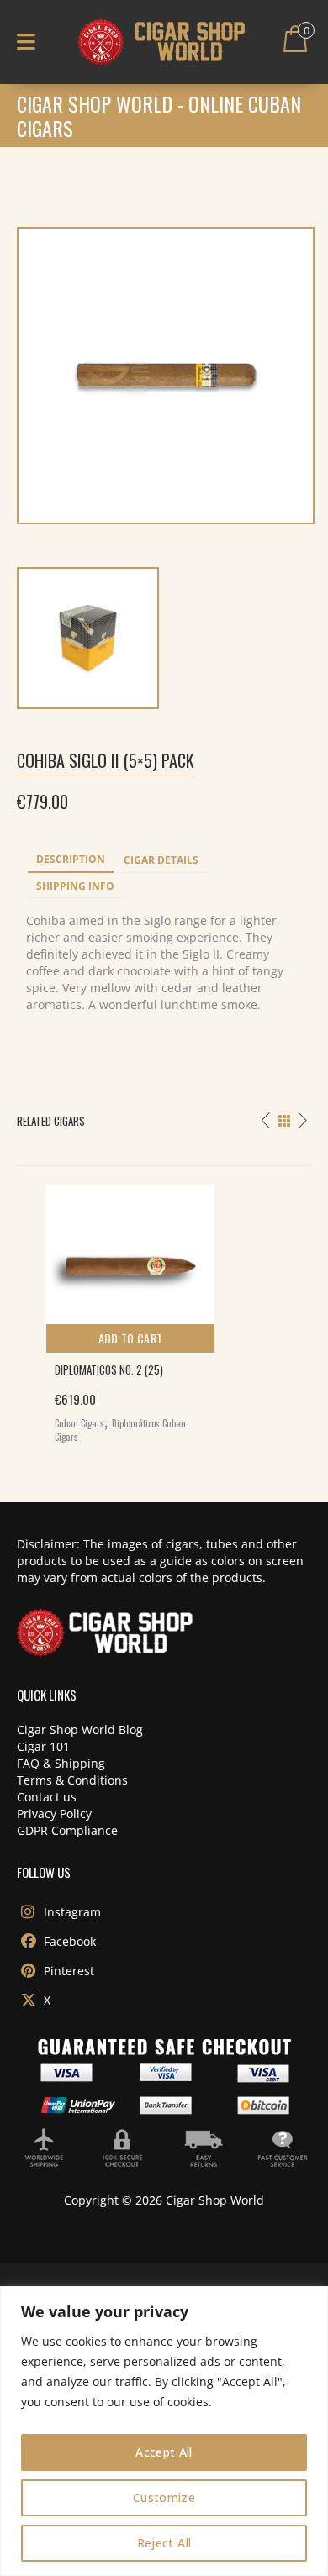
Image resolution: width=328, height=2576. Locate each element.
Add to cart (131, 1338)
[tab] (71, 860)
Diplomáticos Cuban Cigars (120, 1430)
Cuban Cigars (79, 1423)
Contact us (47, 1797)
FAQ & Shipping (61, 1763)
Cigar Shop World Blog (80, 1730)
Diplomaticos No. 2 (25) (109, 1369)
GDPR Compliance (67, 1830)
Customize (164, 2497)
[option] (164, 1309)
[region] (164, 2431)
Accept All (164, 2452)
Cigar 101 (43, 1746)
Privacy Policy (54, 1814)
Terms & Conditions (72, 1780)
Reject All (164, 2543)
